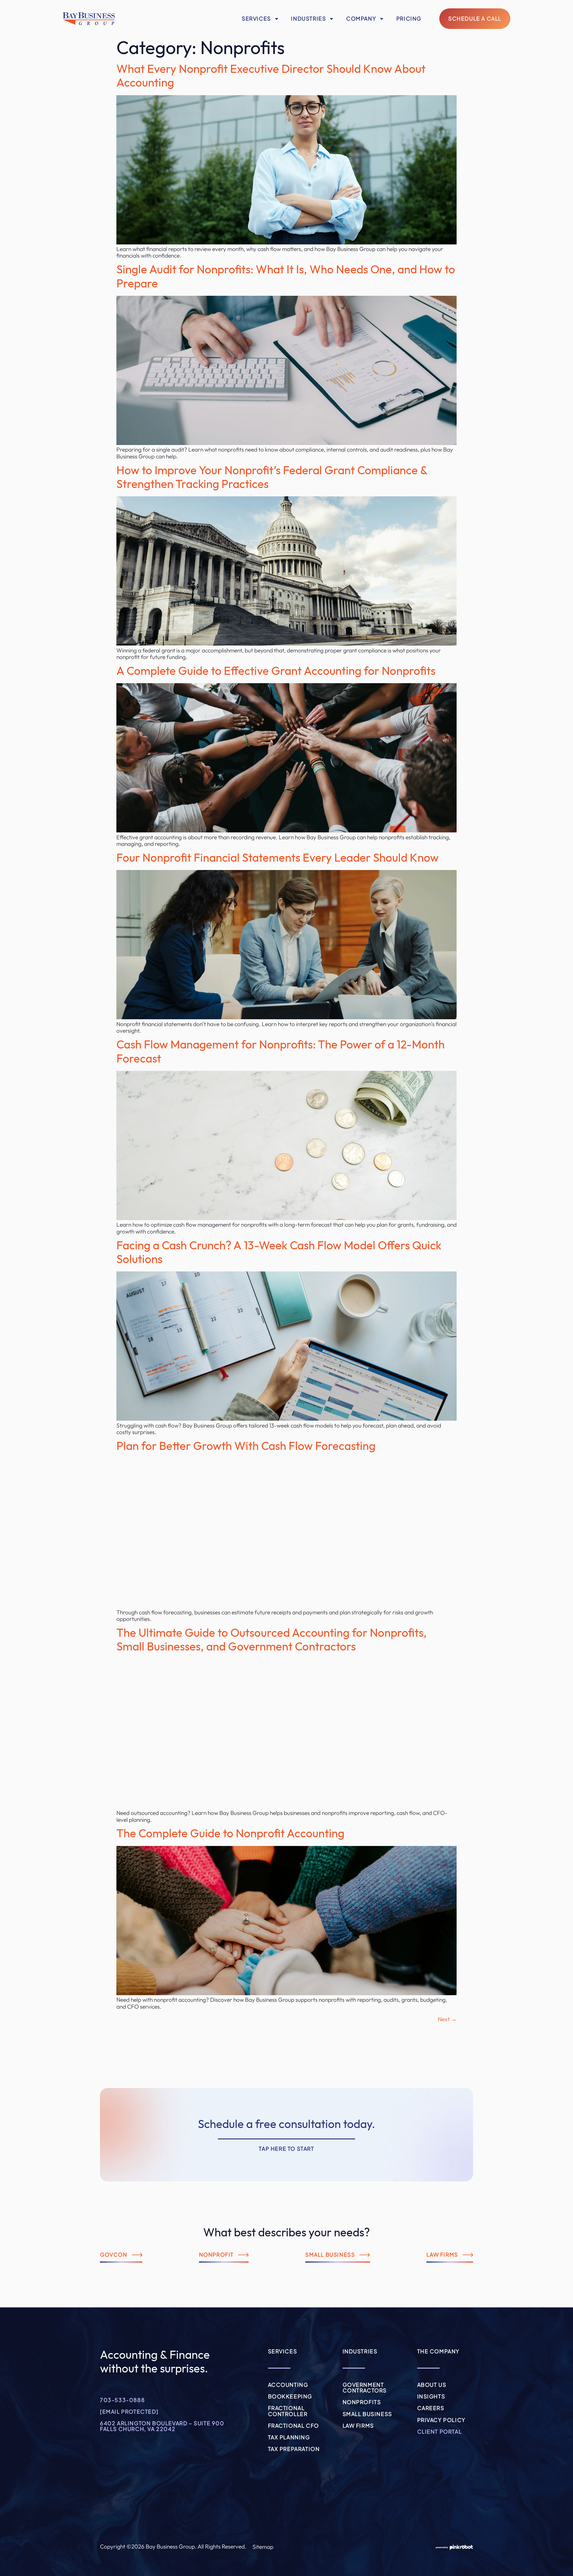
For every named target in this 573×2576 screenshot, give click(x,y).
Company (361, 19)
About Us (432, 2385)
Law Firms (358, 2426)
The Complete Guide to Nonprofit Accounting (230, 1834)
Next (447, 2019)
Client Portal (440, 2432)
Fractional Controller (288, 2411)
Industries (308, 19)
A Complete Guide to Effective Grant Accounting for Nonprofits (276, 671)
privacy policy (441, 2420)
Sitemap (263, 2547)
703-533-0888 (122, 2400)
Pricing (409, 19)
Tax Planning (289, 2437)
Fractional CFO (294, 2426)
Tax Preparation (294, 2449)
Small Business (367, 2414)
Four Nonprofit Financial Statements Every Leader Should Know (278, 858)
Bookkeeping (290, 2396)
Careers (431, 2408)
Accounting (288, 2385)
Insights (431, 2396)
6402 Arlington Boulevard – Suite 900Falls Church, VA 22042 (162, 2426)
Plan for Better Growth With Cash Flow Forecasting (246, 1446)
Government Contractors (365, 2388)
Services (256, 19)
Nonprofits (362, 2402)
